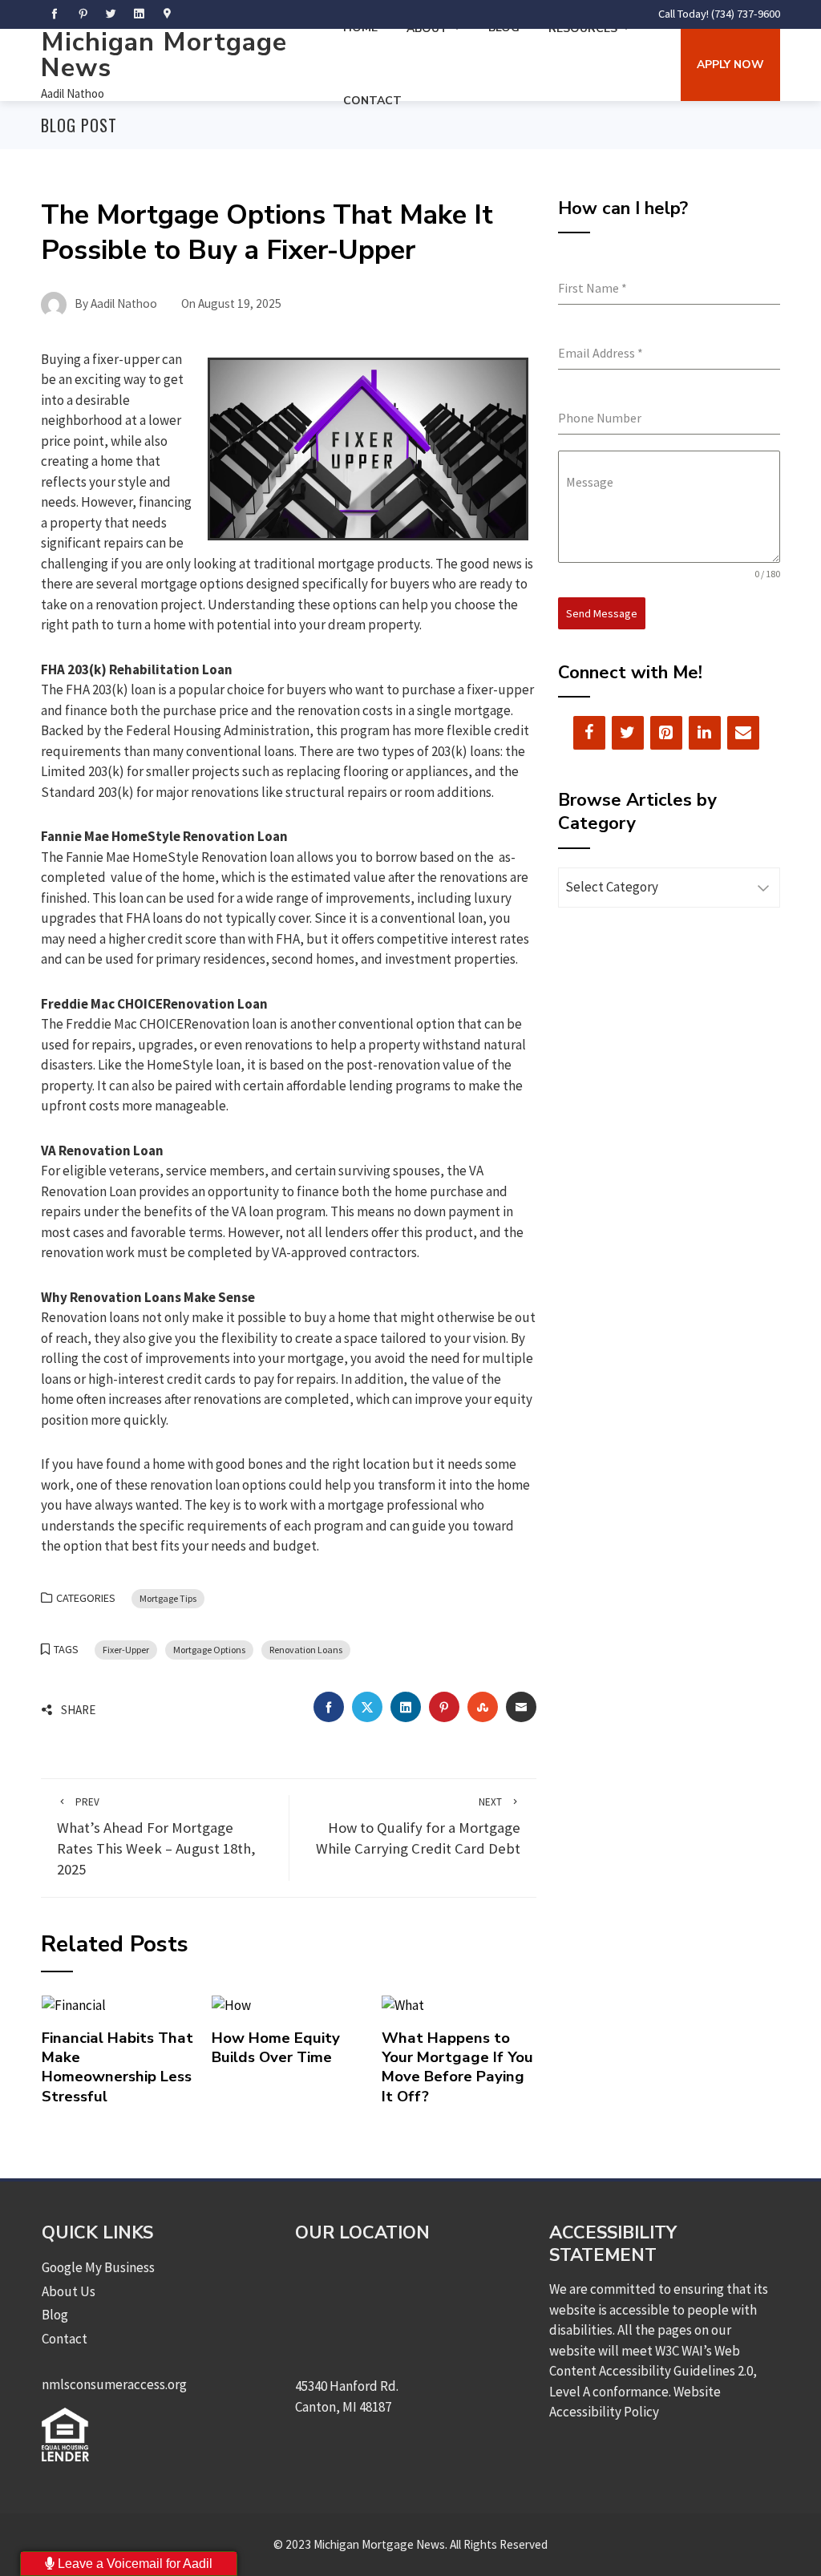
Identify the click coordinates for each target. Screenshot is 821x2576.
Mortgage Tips (168, 1598)
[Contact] (743, 733)
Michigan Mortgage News (164, 55)
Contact (372, 101)
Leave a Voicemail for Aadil (133, 2564)
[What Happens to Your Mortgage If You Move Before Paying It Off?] (403, 2004)
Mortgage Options (209, 1650)
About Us (69, 2291)
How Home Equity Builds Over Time (276, 2048)
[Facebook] (589, 733)
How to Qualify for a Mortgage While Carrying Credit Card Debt (418, 1827)
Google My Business (98, 2267)
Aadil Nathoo (73, 93)
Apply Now (730, 65)
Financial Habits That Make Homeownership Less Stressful (117, 2067)
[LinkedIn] (705, 733)
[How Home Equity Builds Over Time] (231, 2004)
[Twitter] (628, 733)
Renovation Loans (306, 1650)
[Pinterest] (666, 733)
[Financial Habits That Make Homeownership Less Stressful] (74, 2004)
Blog (55, 2315)
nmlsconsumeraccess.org (114, 2384)
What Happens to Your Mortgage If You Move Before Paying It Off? (457, 2067)
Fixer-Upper (126, 1650)
